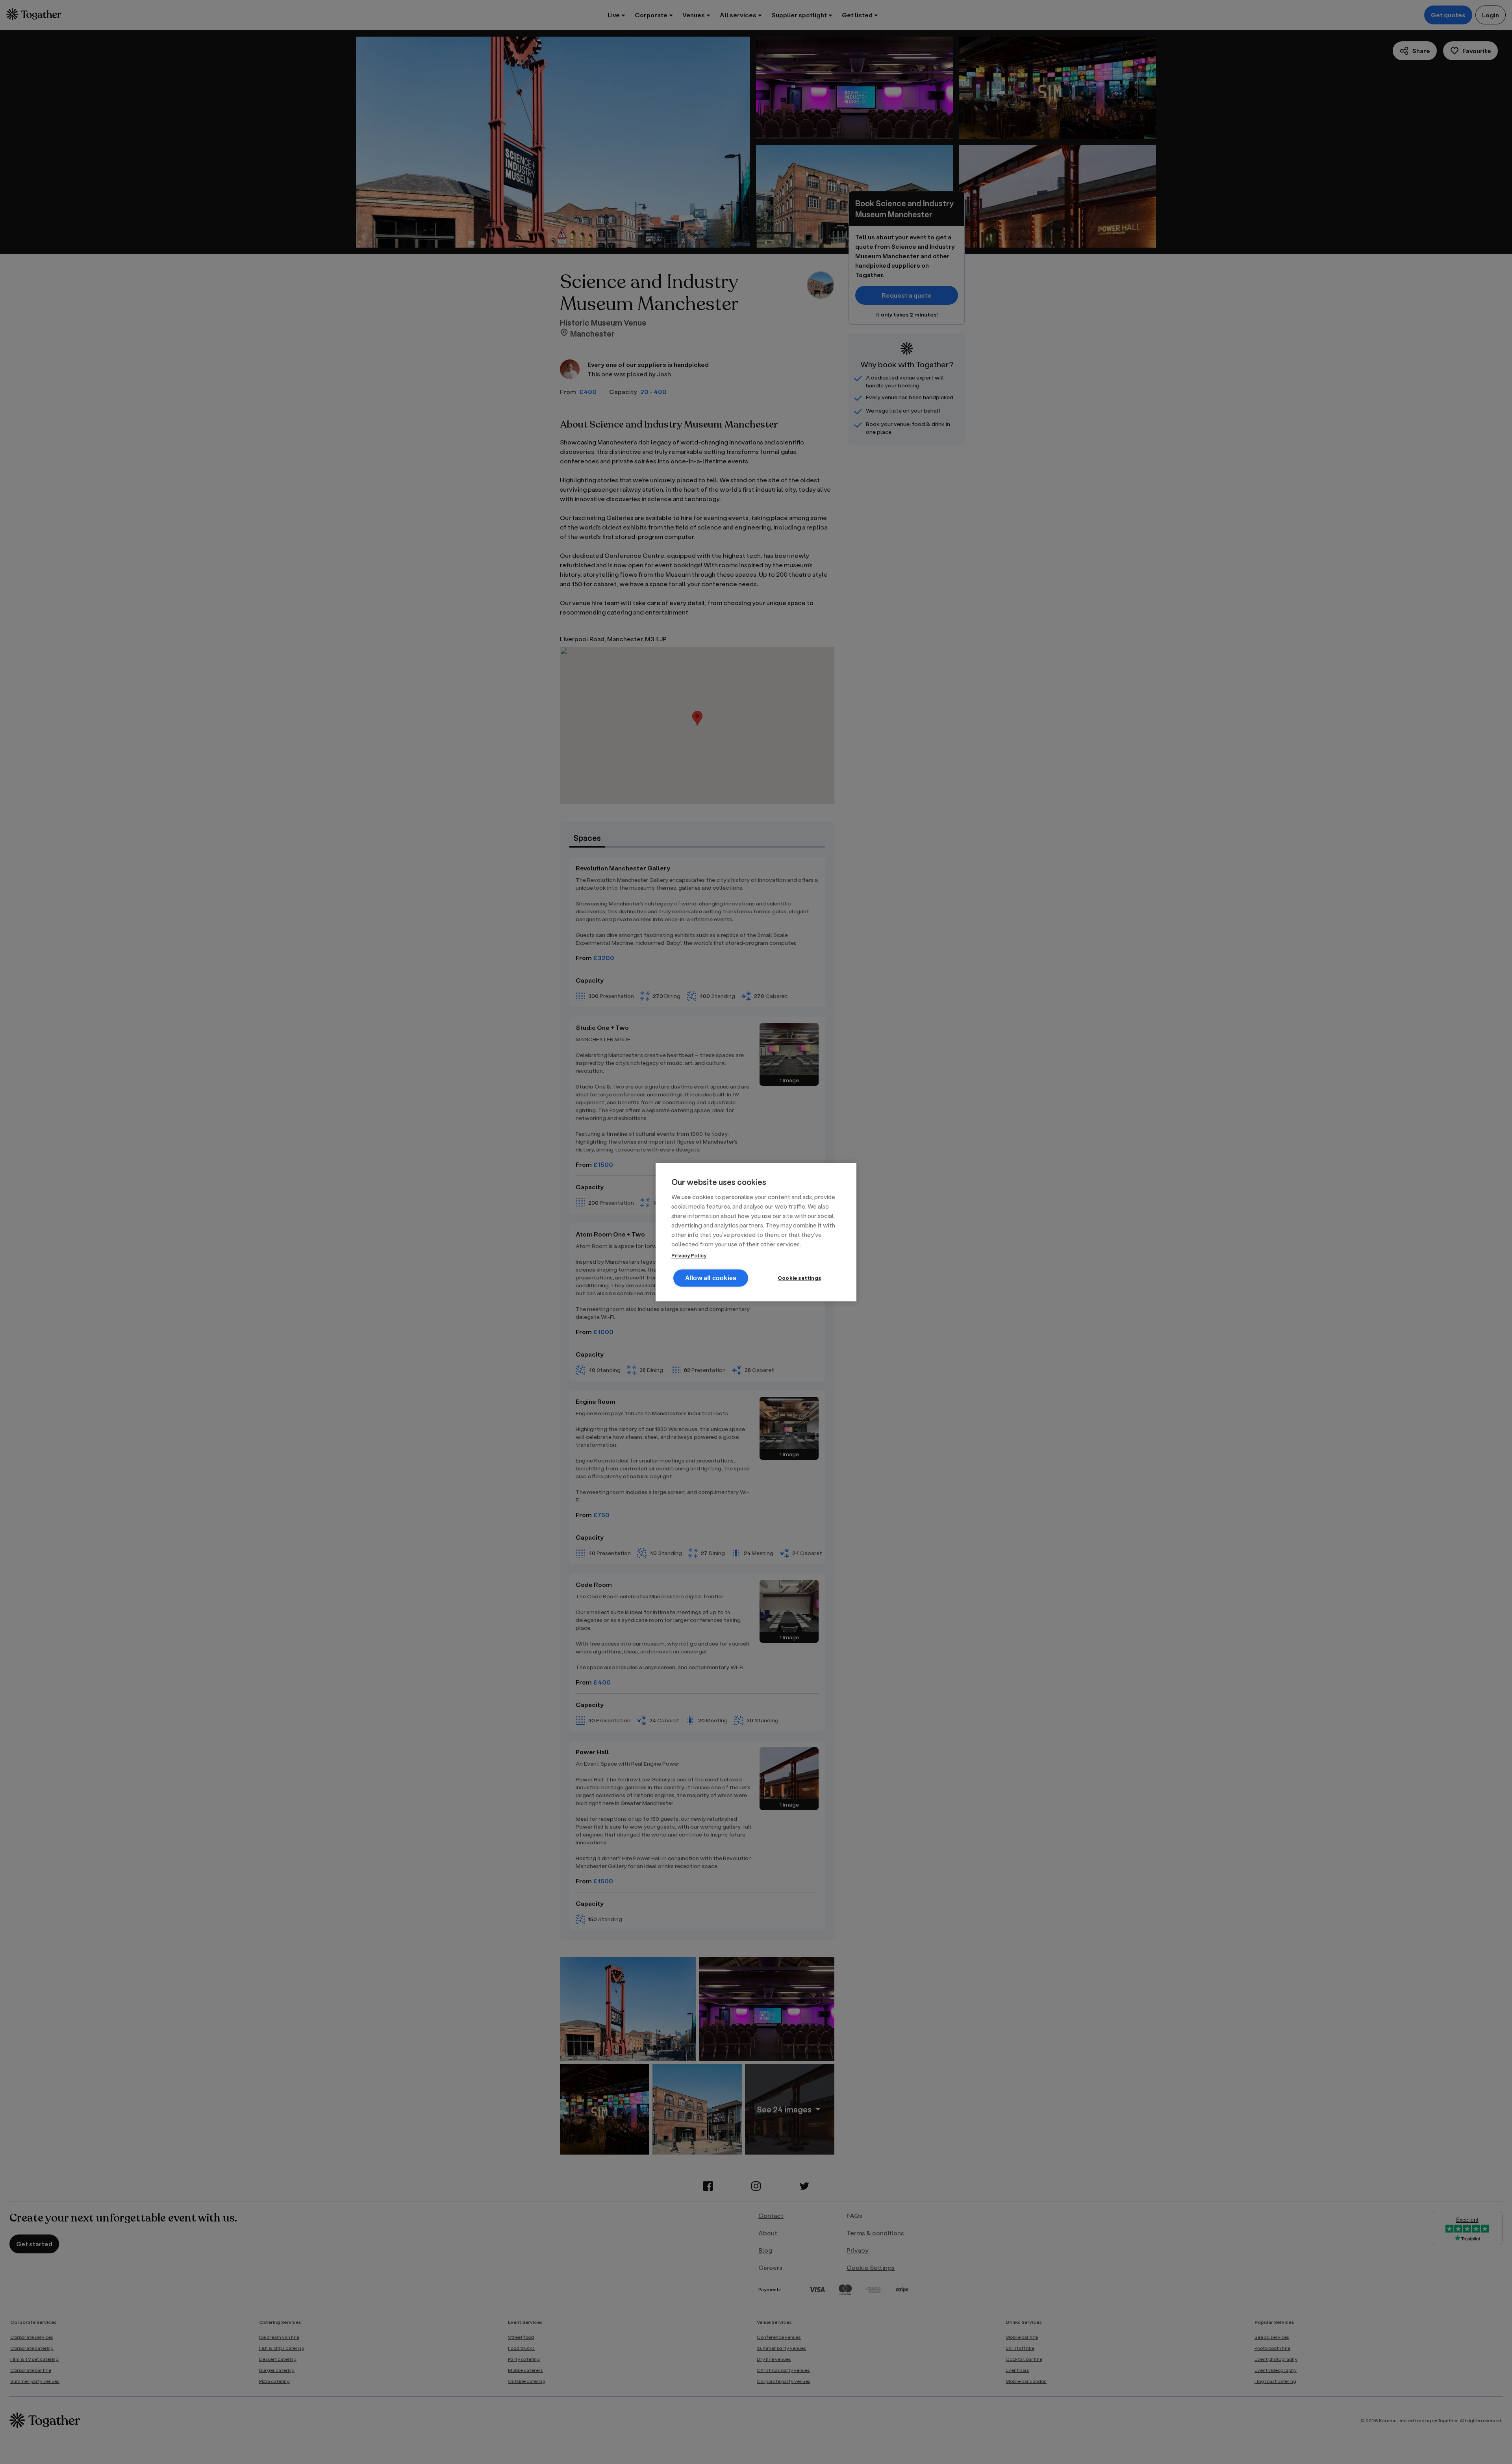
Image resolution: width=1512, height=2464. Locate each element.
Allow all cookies (711, 1278)
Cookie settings (799, 1277)
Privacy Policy (689, 1255)
